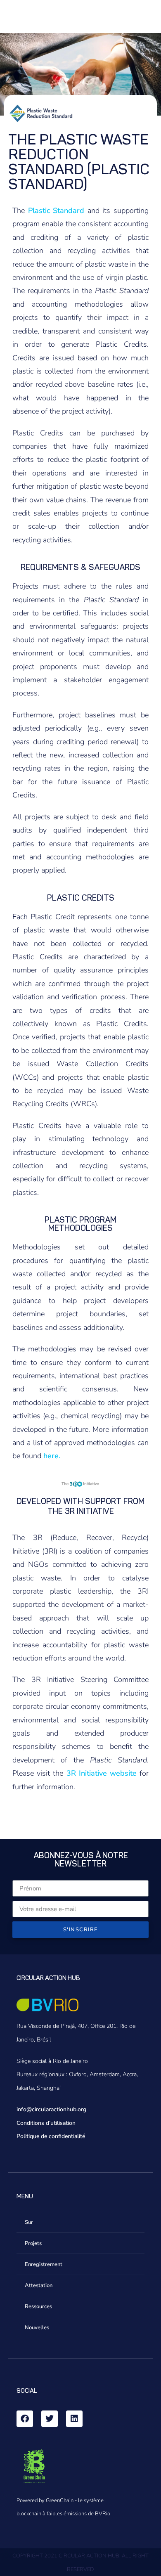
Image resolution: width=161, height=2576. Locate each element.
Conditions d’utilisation (46, 2123)
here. (52, 1456)
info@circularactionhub (46, 2109)
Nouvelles (37, 2328)
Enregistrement (44, 2264)
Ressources (38, 2306)
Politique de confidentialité (51, 2136)
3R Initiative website (103, 1773)
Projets (33, 2243)
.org (81, 2109)
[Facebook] (25, 2419)
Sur (29, 2222)
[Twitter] (50, 2419)
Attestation (39, 2285)
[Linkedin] (74, 2419)
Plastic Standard (58, 211)
